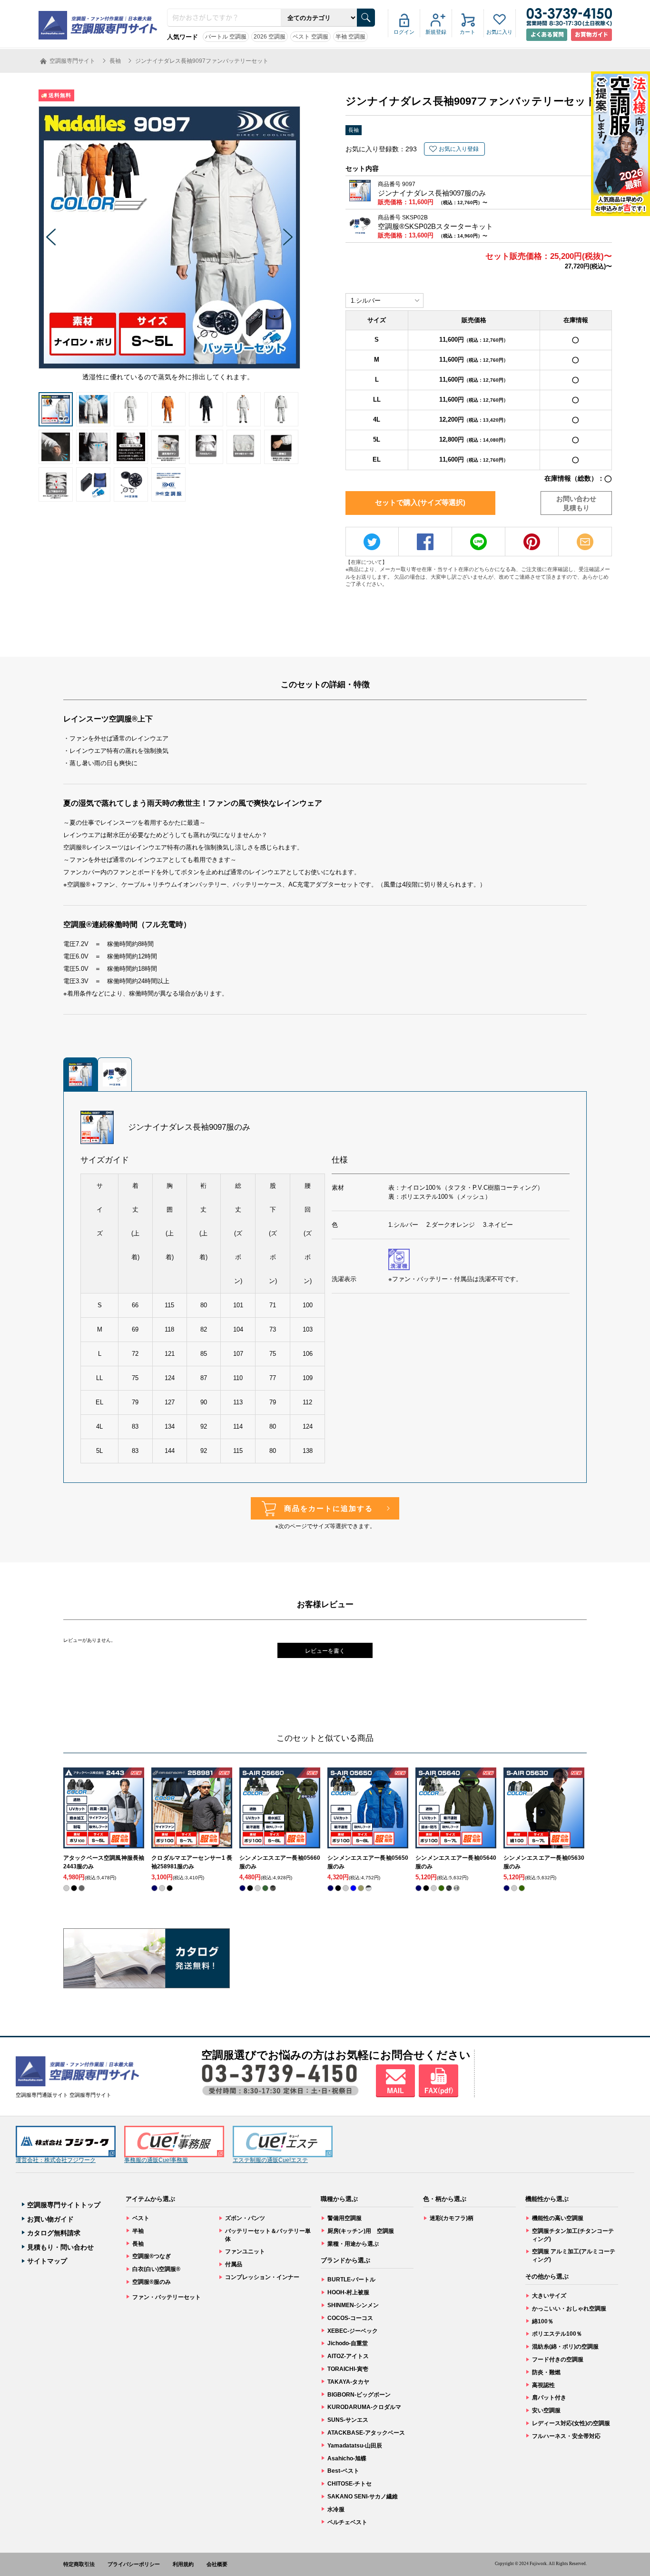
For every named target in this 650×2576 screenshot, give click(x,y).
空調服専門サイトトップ (64, 2205)
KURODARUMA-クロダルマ (364, 2407)
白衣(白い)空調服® (156, 2269)
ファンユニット (245, 2251)
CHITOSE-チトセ (350, 2484)
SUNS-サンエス (348, 2420)
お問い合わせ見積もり (576, 503)
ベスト (141, 2218)
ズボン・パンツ (245, 2218)
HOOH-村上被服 (348, 2292)
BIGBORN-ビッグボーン (359, 2395)
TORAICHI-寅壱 (348, 2369)
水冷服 (336, 2509)
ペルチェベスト (347, 2522)
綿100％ (543, 2321)
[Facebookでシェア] (425, 542)
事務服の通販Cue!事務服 (156, 2160)
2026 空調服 (270, 37)
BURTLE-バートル (351, 2280)
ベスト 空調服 (310, 37)
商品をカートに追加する (329, 1508)
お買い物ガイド (50, 2219)
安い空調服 (546, 2410)
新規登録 (436, 32)
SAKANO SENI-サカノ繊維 (363, 2497)
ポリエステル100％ (557, 2334)
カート (468, 32)
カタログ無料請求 (54, 2233)
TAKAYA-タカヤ (348, 2382)
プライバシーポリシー (134, 2564)
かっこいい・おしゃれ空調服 (569, 2309)
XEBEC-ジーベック (353, 2331)
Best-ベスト (343, 2471)
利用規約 (183, 2564)
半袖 (138, 2231)
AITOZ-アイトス (348, 2356)
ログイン (404, 32)
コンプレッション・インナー (262, 2277)
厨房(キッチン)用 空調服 (361, 2231)
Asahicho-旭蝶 (347, 2458)
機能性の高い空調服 (558, 2218)
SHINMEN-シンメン (353, 2305)
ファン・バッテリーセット (167, 2297)
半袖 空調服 (350, 37)
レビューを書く (325, 1651)
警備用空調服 (345, 2218)
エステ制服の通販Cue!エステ (270, 2160)
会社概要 (217, 2564)
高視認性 (543, 2385)
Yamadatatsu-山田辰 (355, 2446)
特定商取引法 (79, 2564)
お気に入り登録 (459, 149)
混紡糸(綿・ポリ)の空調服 (565, 2347)
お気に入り (499, 32)
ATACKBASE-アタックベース (366, 2433)
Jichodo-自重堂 (348, 2343)
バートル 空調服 (226, 37)
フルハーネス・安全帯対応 (566, 2436)
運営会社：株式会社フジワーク (56, 2160)
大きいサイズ (549, 2296)
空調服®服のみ (152, 2282)
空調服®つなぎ (152, 2256)
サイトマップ (47, 2261)
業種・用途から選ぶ (353, 2244)
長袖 (354, 130)
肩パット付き (549, 2398)
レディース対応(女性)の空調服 (571, 2423)
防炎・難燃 (546, 2372)
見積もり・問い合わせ (60, 2247)
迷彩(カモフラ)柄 (452, 2218)
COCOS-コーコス (350, 2318)
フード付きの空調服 (558, 2359)
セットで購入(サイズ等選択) (420, 502)
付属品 (234, 2264)
